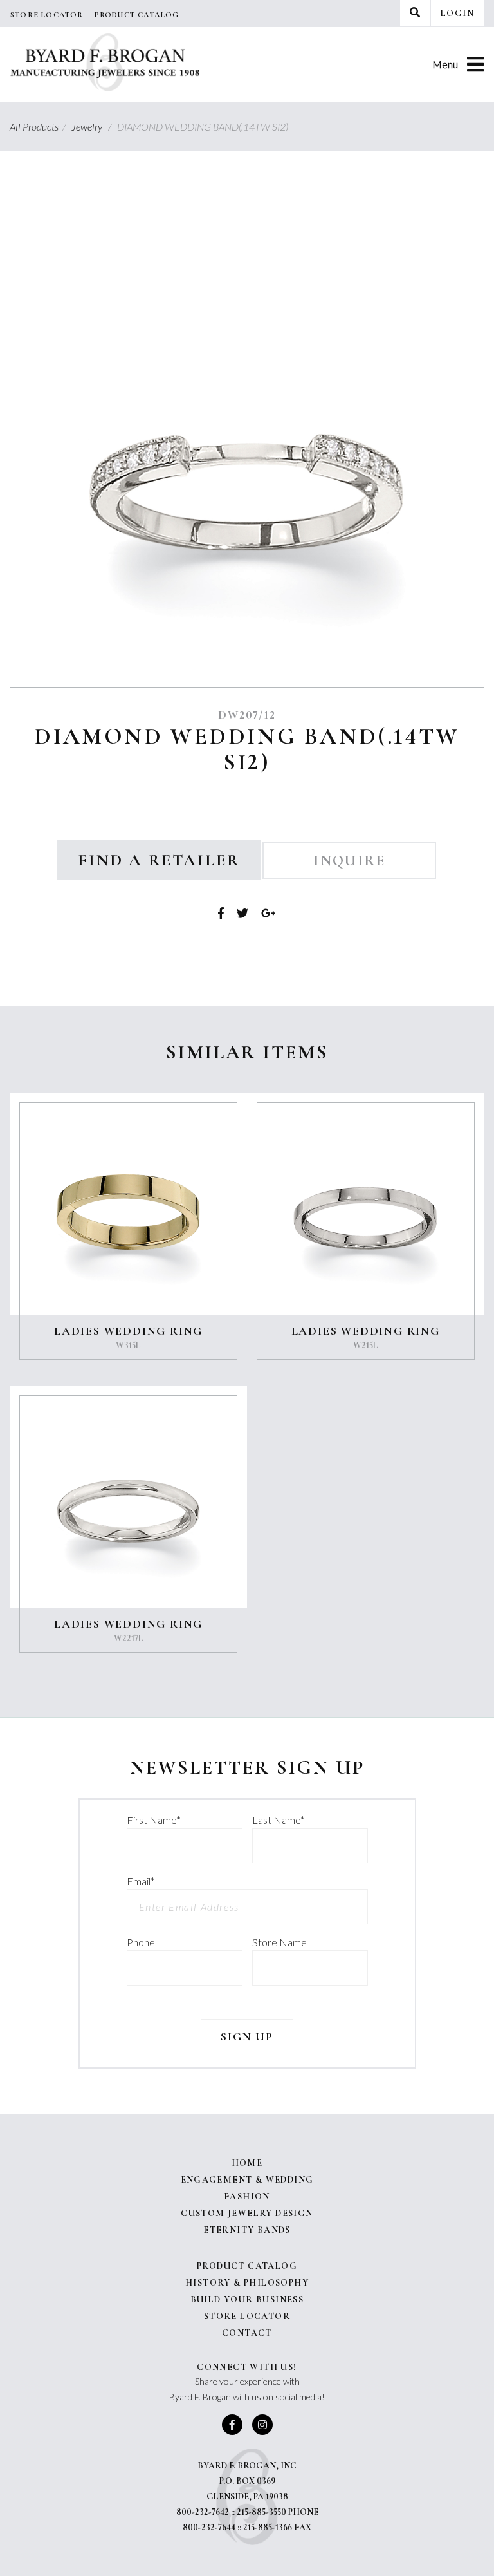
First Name (154, 1820)
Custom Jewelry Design (247, 2213)
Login (457, 13)
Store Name (279, 1942)
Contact (247, 2333)
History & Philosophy (247, 2283)
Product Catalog (137, 15)
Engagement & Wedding (247, 2180)
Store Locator (47, 15)
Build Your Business (247, 2299)
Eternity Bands (247, 2230)
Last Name (279, 1820)
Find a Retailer (159, 860)
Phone (141, 1942)
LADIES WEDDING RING (128, 1331)
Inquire (349, 861)
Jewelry (93, 127)
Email (141, 1881)
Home (247, 2163)
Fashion (247, 2196)
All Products (40, 127)
